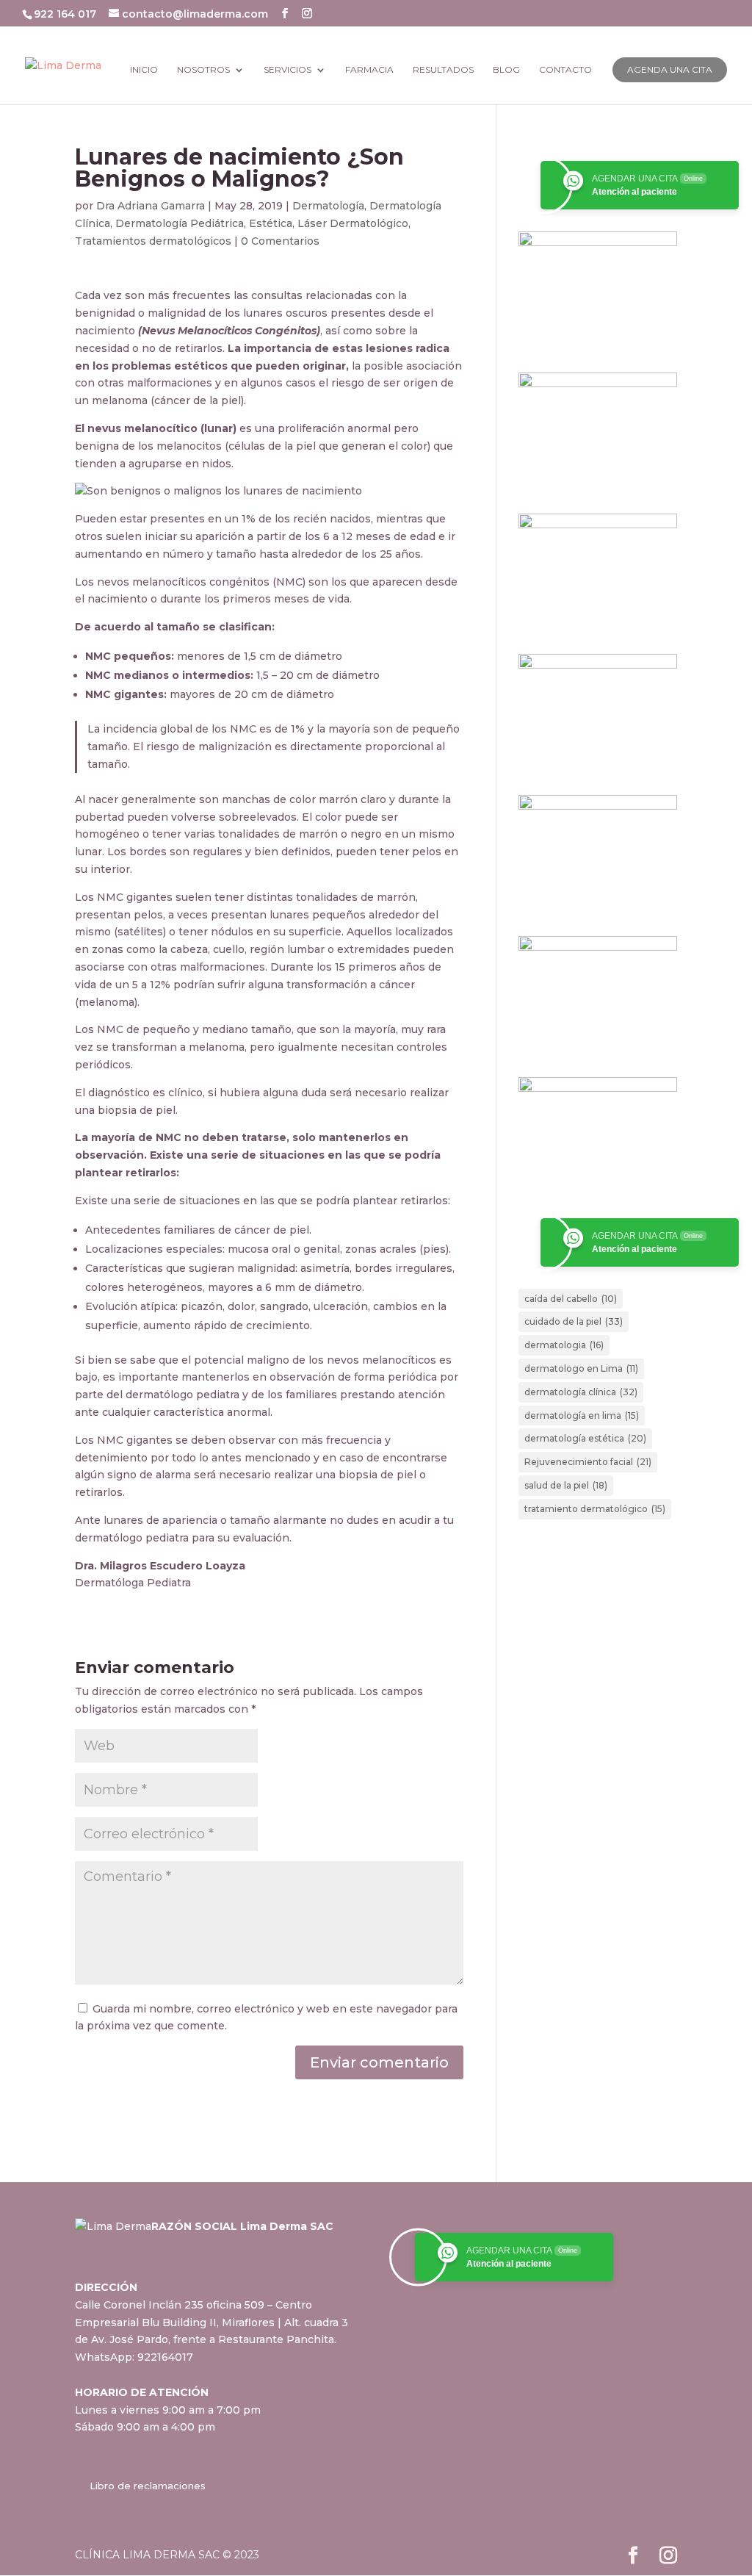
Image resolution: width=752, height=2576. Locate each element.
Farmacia (369, 70)
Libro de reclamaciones (148, 2486)
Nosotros (203, 70)
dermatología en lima (582, 1415)
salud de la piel (566, 1485)
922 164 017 (66, 14)
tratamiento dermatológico (595, 1509)
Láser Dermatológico (353, 223)
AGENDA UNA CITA (670, 69)
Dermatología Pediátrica (180, 223)
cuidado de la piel (574, 1321)
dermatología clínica (581, 1392)
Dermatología (328, 206)
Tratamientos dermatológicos (153, 241)
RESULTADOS (443, 70)
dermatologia (564, 1345)
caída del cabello (571, 1299)
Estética (271, 223)
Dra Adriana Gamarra (151, 206)
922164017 (165, 2357)
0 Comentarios (280, 241)
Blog (506, 70)
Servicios (288, 70)
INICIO (144, 70)
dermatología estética (585, 1438)
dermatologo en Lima (581, 1368)
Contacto (565, 70)
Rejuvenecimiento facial (588, 1462)
